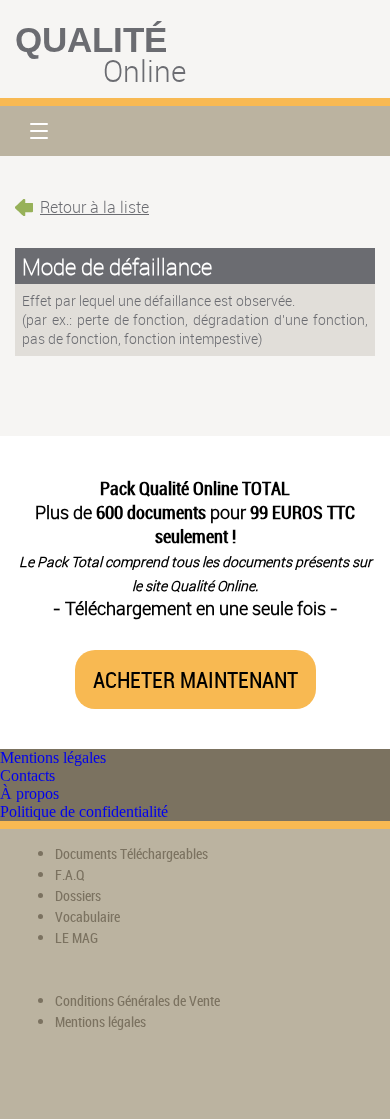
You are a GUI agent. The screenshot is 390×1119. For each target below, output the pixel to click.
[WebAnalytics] (55, 1079)
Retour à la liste (94, 207)
